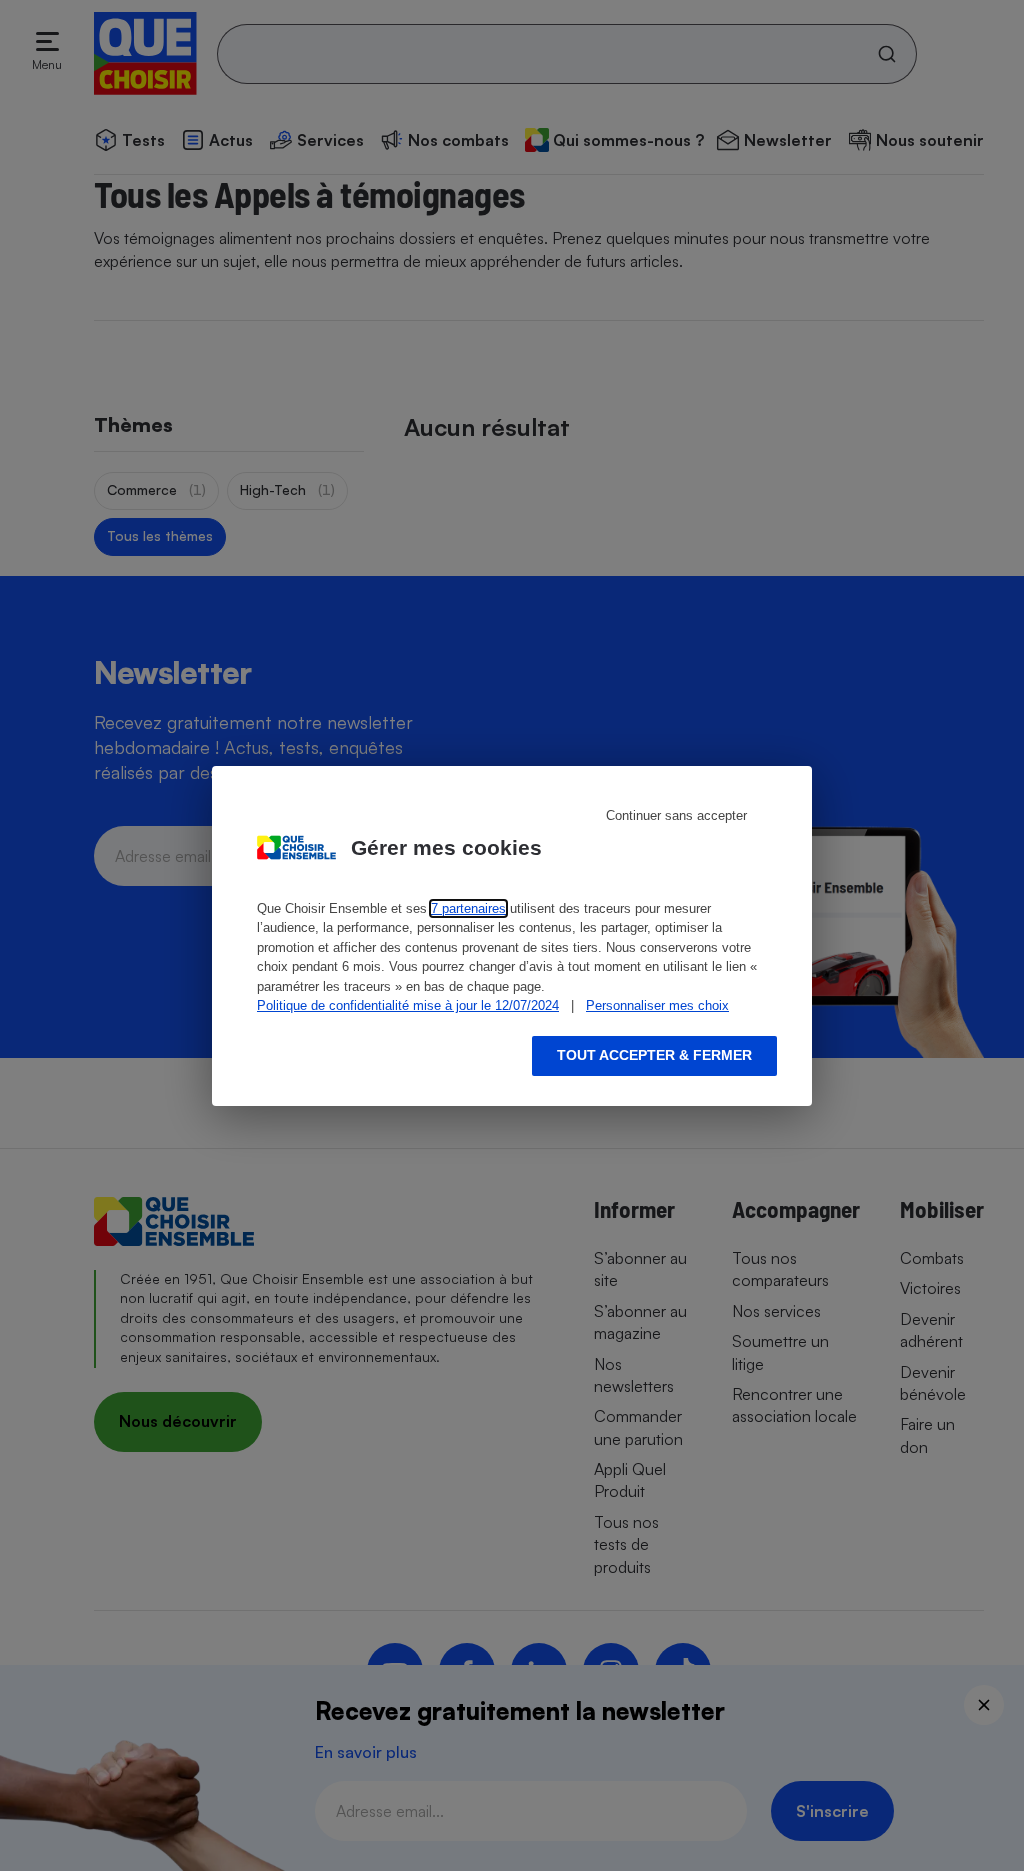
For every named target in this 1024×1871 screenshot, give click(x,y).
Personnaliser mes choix (657, 1005)
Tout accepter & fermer (654, 1055)
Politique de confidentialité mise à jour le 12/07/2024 (408, 1005)
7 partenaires (468, 908)
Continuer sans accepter (676, 815)
